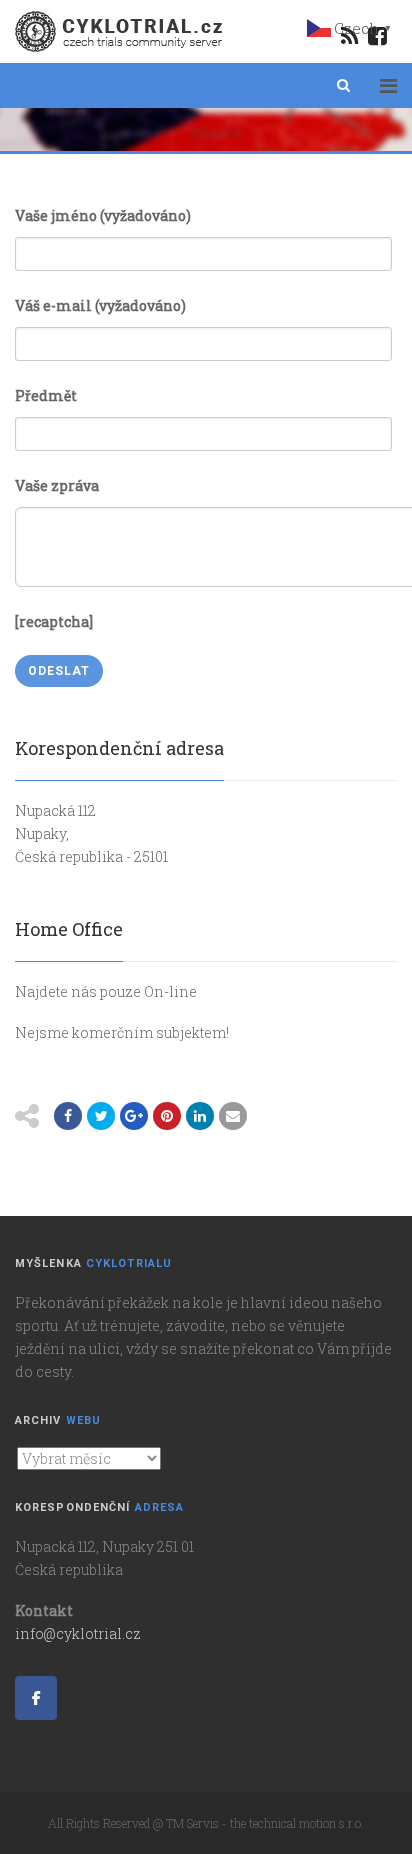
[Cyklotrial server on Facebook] (36, 1698)
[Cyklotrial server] (120, 31)
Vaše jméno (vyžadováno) (103, 215)
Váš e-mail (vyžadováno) (100, 305)
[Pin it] (167, 1116)
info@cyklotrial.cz (78, 1633)
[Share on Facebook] (68, 1116)
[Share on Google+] (134, 1116)
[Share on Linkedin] (200, 1116)
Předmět (46, 395)
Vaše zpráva (57, 485)
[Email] (233, 1116)
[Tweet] (101, 1116)
